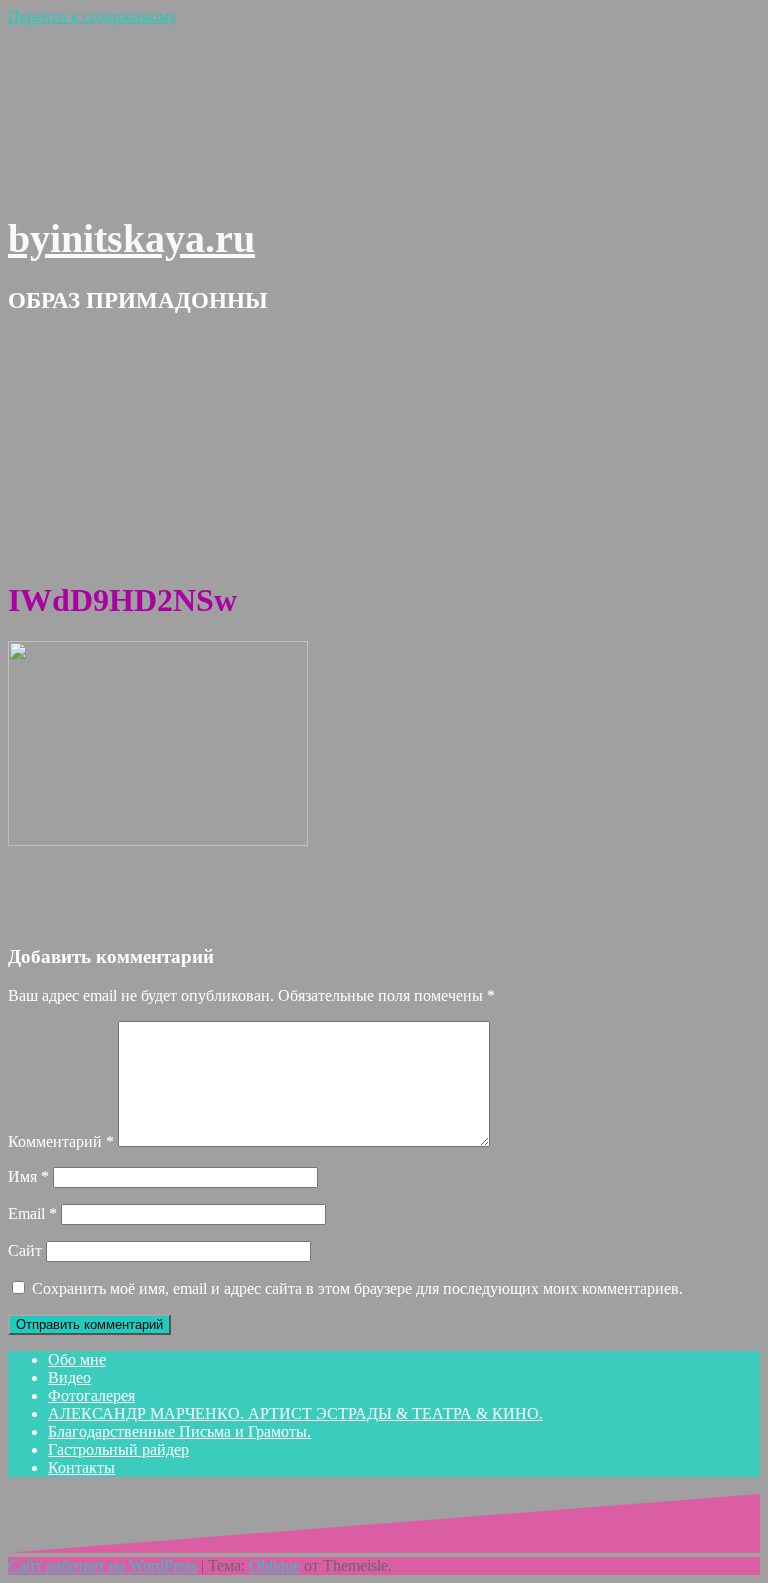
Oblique (274, 1565)
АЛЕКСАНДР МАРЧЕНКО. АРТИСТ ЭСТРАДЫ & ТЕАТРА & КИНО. (295, 1413)
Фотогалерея (91, 1395)
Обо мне (77, 1359)
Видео (69, 1377)
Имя (28, 1176)
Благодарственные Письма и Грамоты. (179, 1431)
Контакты (81, 1467)
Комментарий (61, 1141)
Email (32, 1213)
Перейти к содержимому (92, 16)
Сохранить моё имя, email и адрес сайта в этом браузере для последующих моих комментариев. (357, 1288)
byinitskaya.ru (131, 238)
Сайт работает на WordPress (102, 1565)
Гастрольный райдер (118, 1449)
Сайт (25, 1250)
